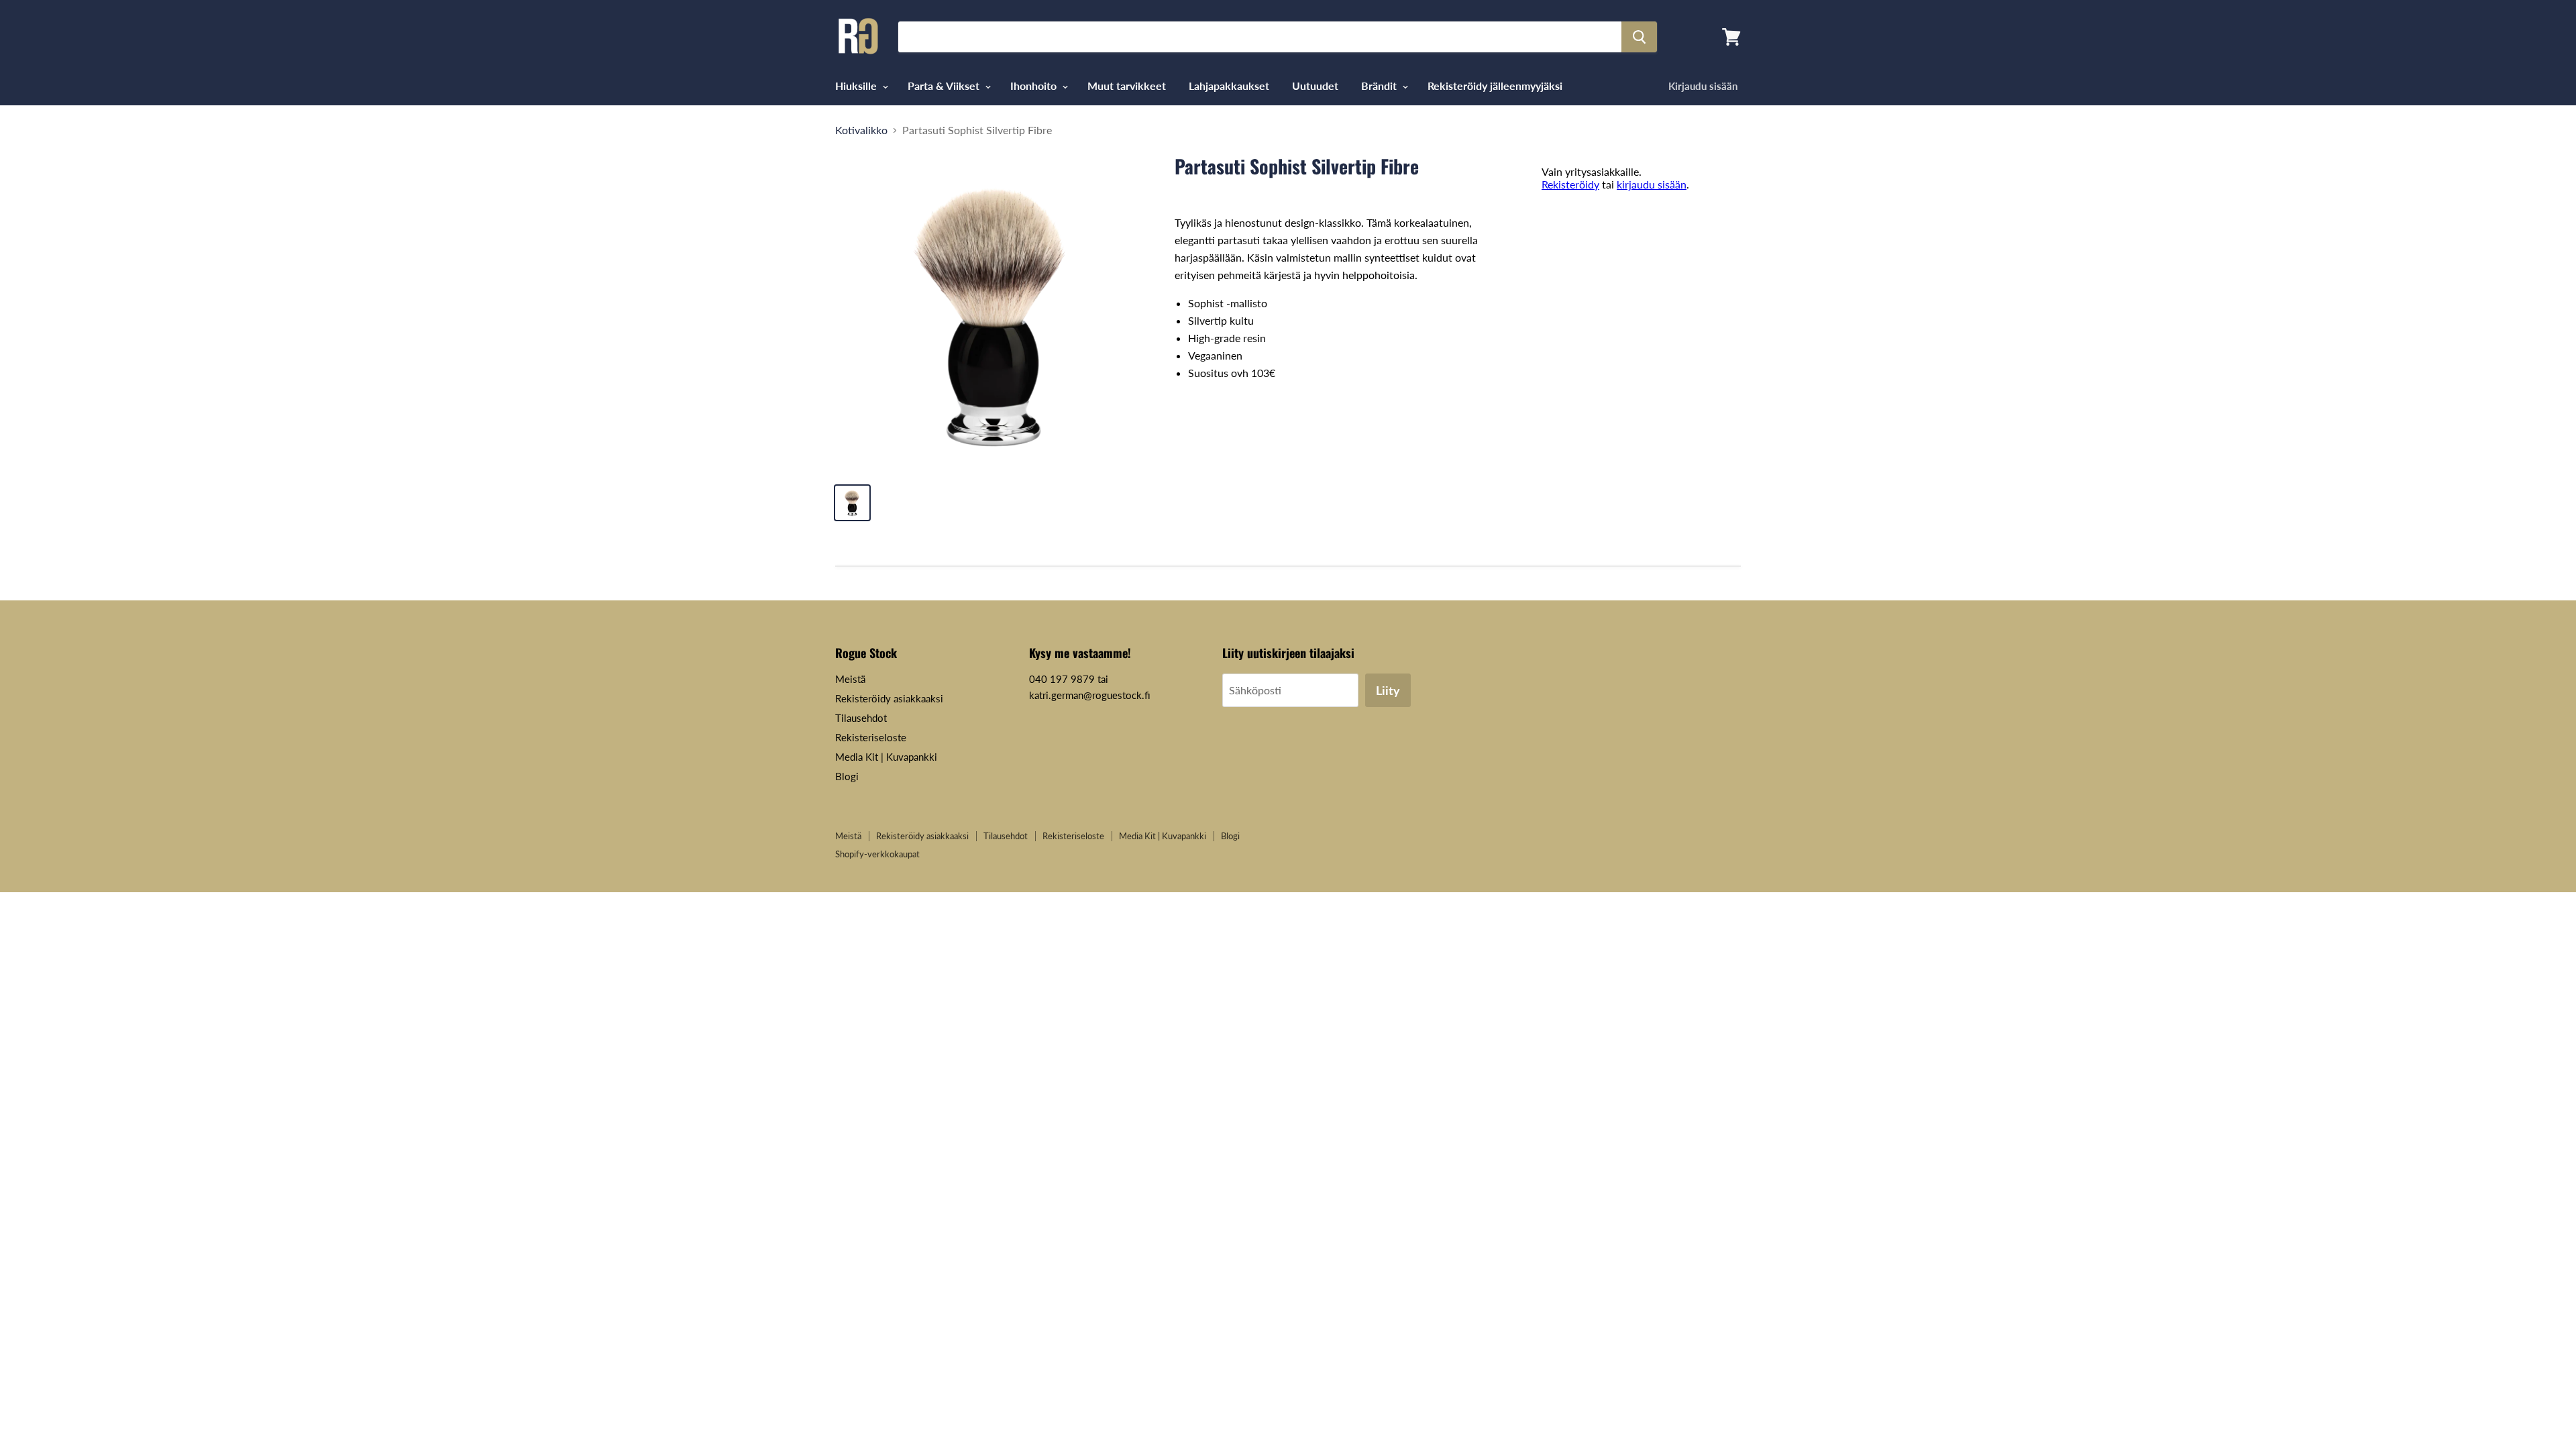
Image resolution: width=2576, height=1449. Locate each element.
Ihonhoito (1035, 86)
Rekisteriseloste (871, 737)
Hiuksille (857, 86)
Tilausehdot (861, 718)
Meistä (850, 679)
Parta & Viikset (945, 86)
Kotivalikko (861, 130)
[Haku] (1639, 37)
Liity (1388, 690)
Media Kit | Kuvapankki (886, 757)
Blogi (847, 776)
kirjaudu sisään (1652, 184)
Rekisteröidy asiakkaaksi (889, 698)
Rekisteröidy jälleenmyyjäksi (1495, 86)
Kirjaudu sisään (1703, 86)
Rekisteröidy (1570, 184)
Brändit (1380, 86)
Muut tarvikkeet (1127, 86)
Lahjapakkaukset (1229, 86)
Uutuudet (1315, 86)
